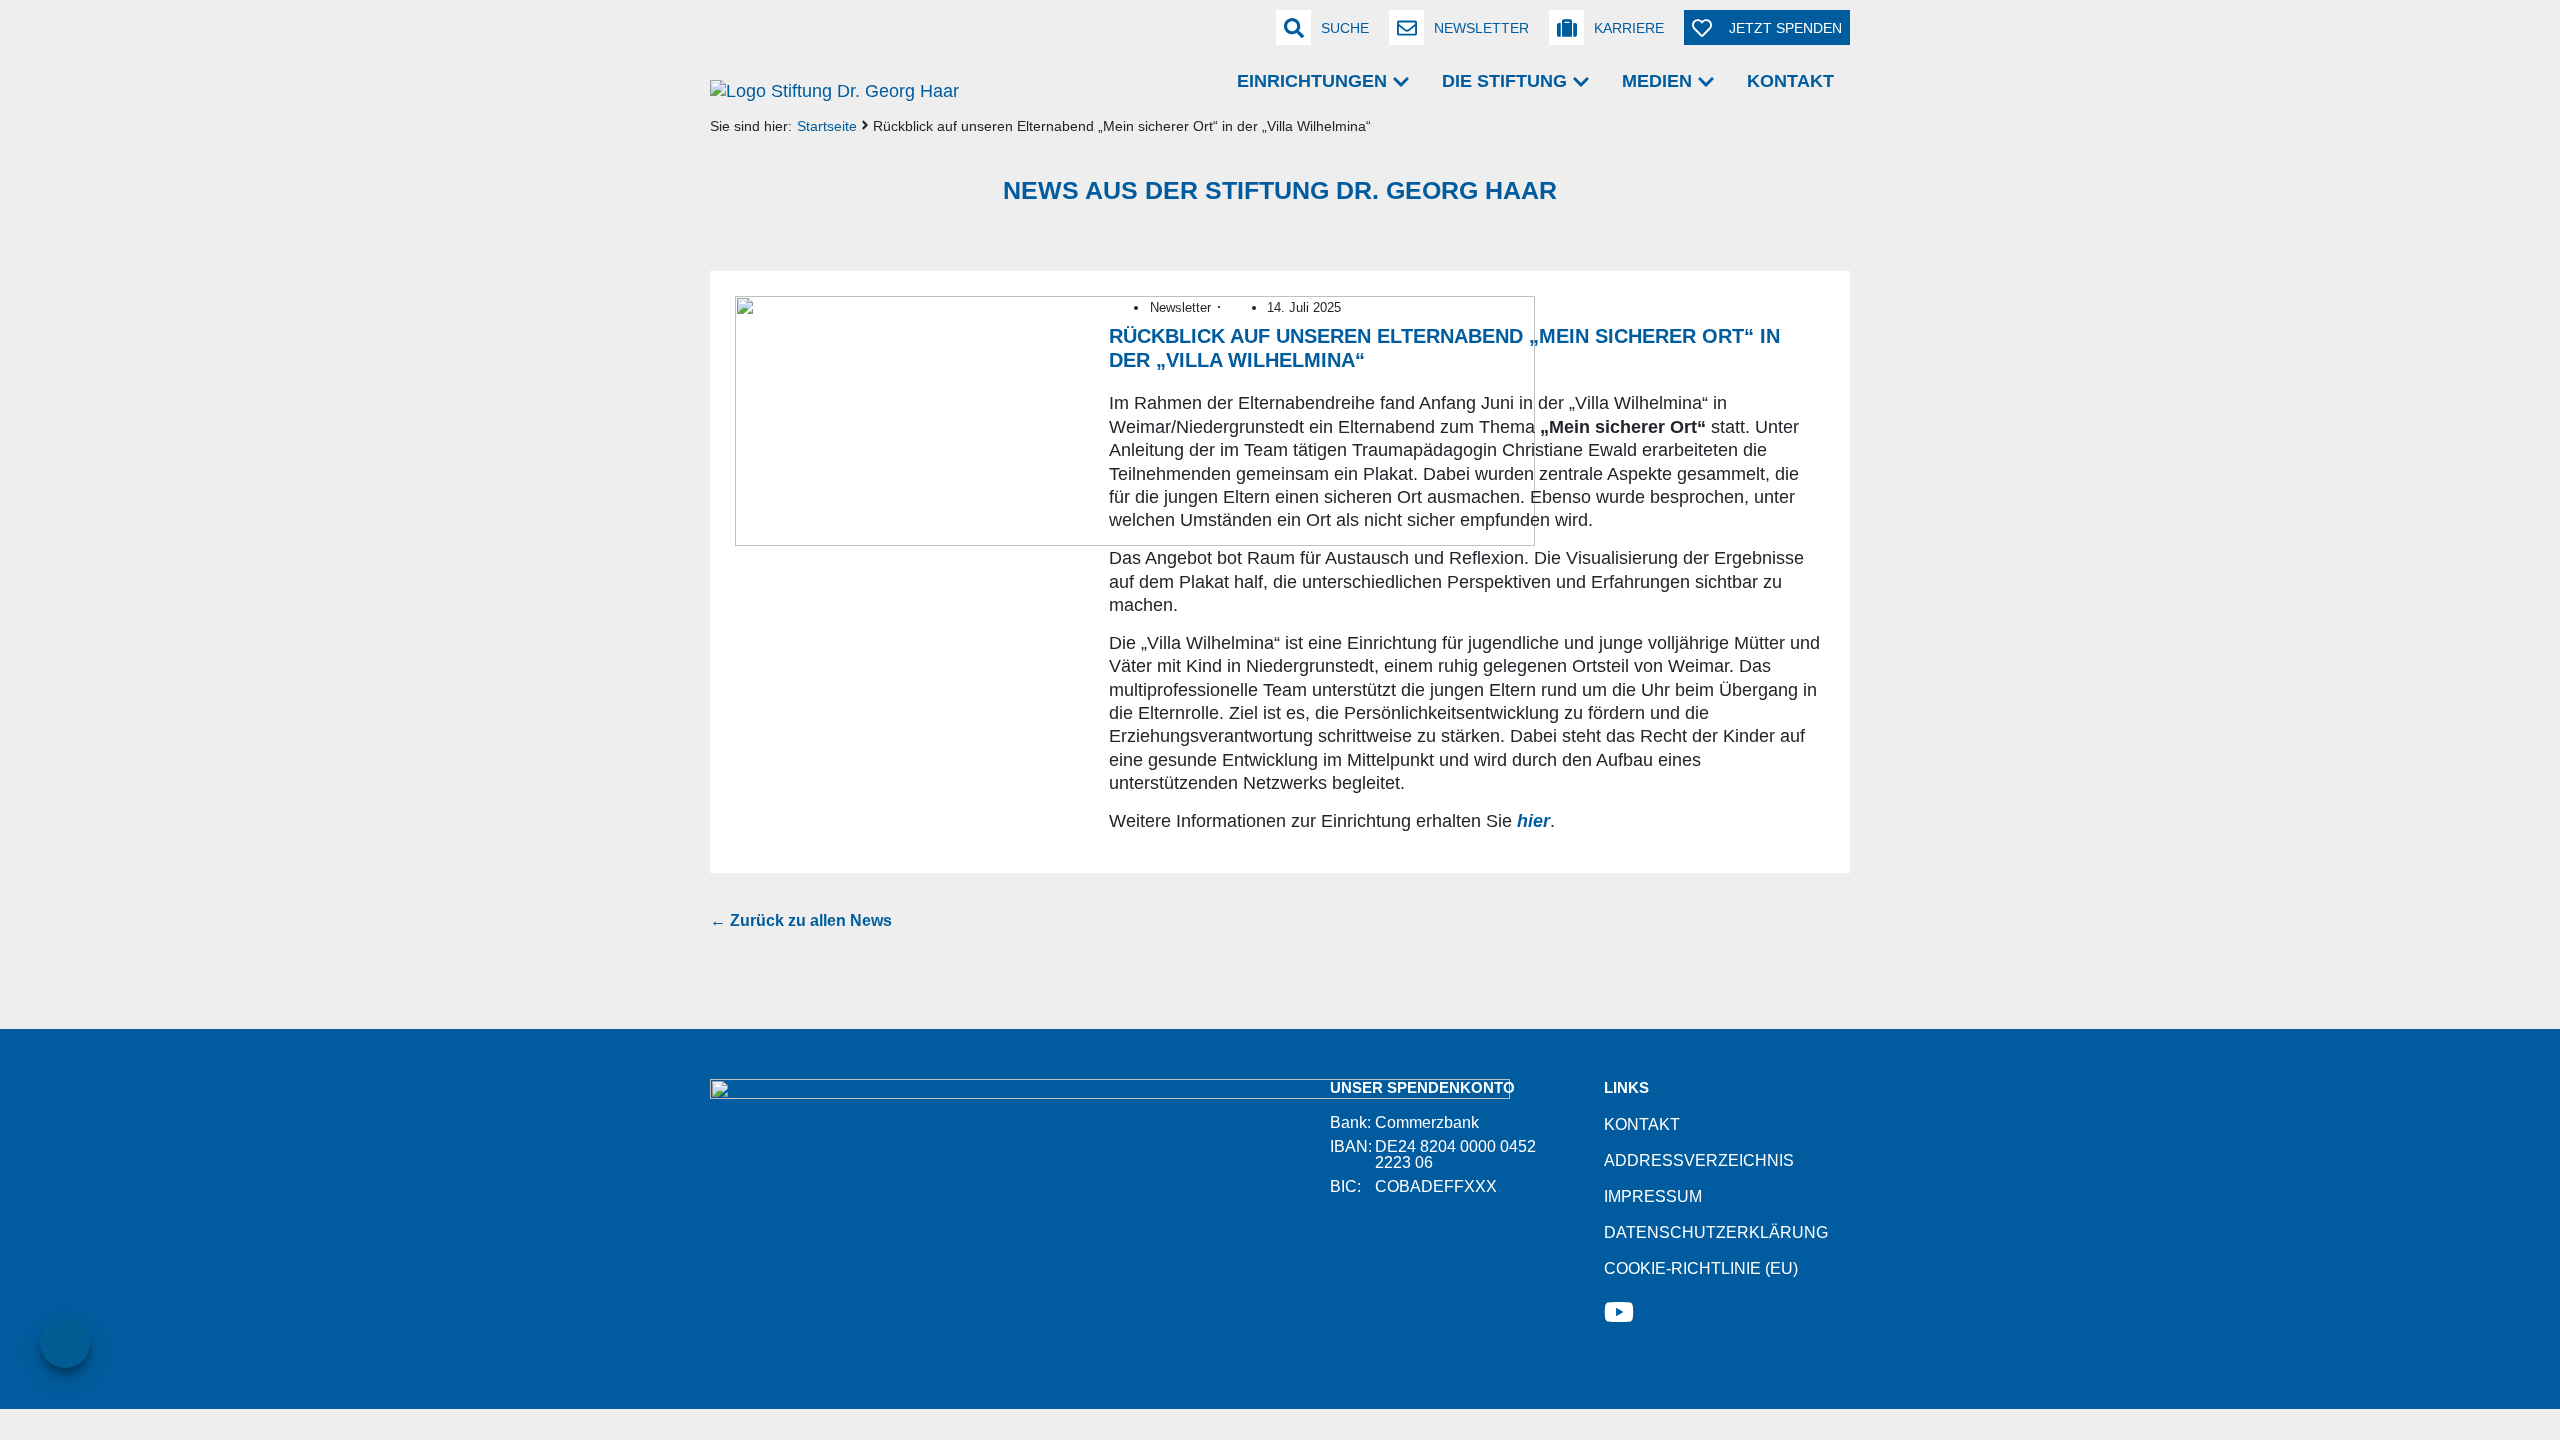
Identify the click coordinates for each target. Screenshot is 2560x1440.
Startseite (827, 126)
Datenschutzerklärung (1716, 1232)
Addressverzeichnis (1699, 1160)
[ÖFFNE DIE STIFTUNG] (1581, 81)
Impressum (1653, 1196)
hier (1533, 821)
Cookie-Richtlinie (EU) (1701, 1268)
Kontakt (1642, 1124)
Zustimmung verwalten (65, 1343)
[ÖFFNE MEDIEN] (1706, 81)
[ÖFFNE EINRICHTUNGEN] (1401, 81)
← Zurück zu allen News (801, 920)
